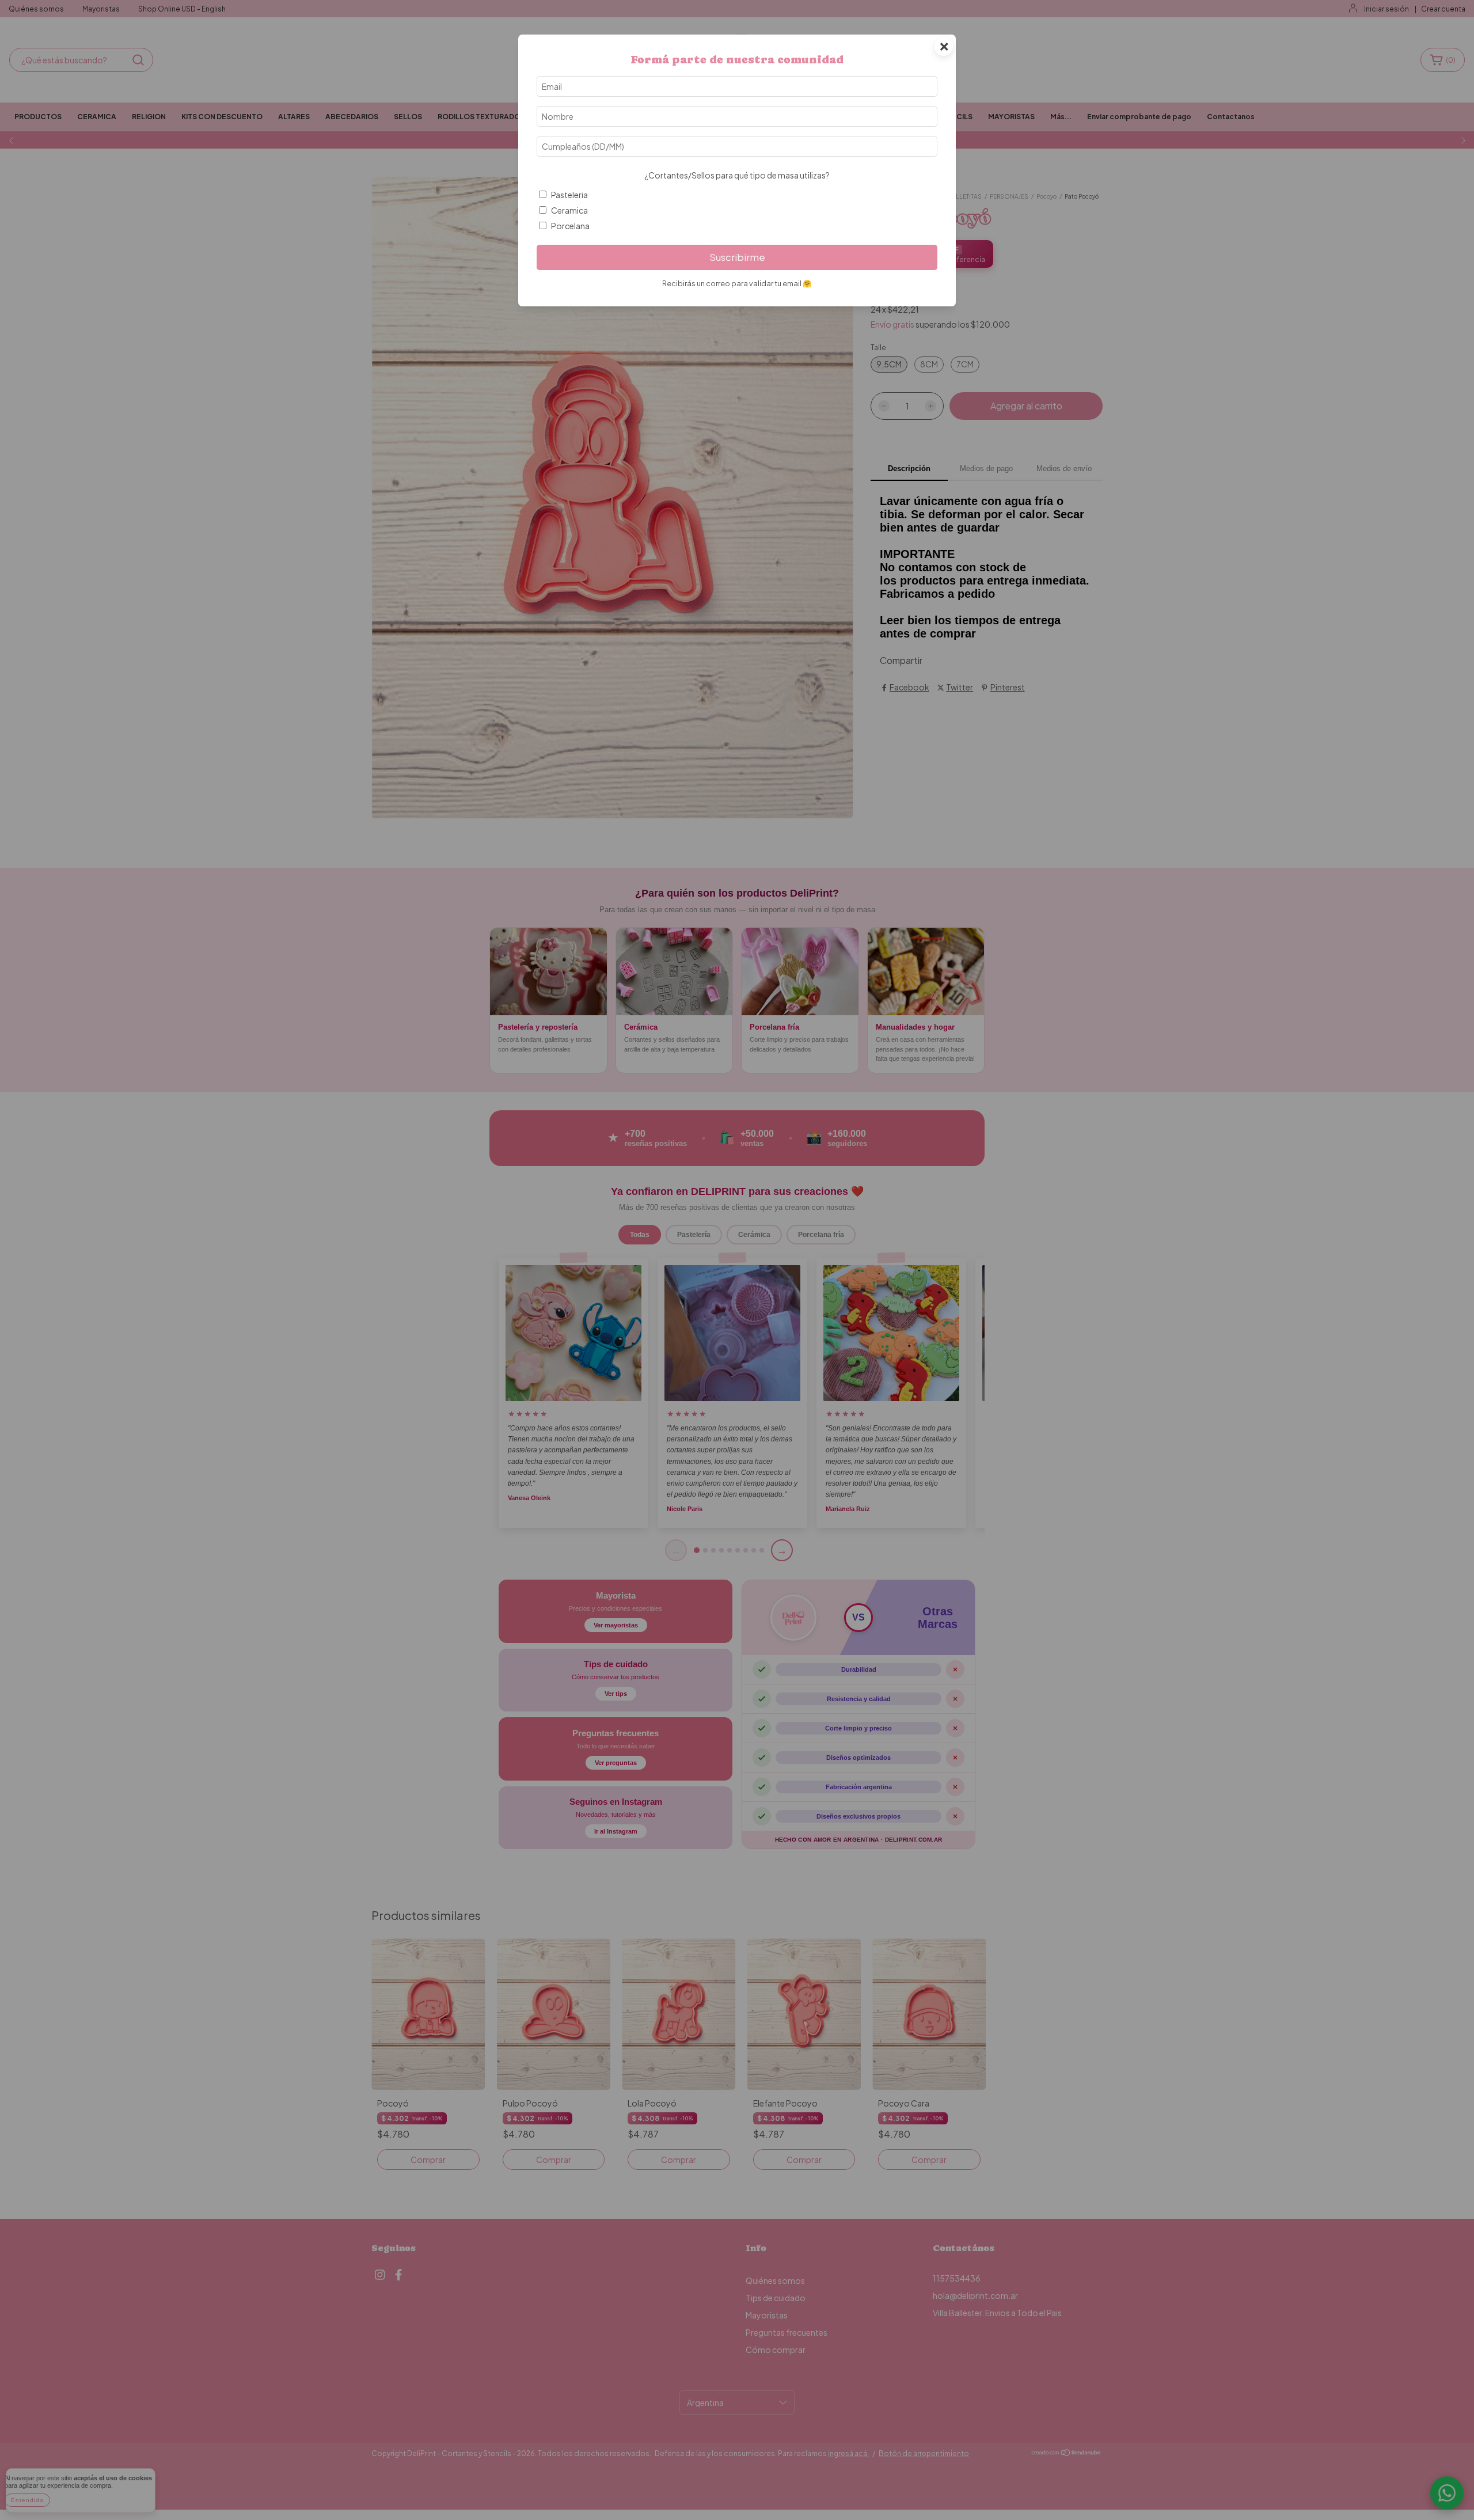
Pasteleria (569, 195)
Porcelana (570, 226)
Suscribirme (737, 257)
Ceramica (569, 210)
